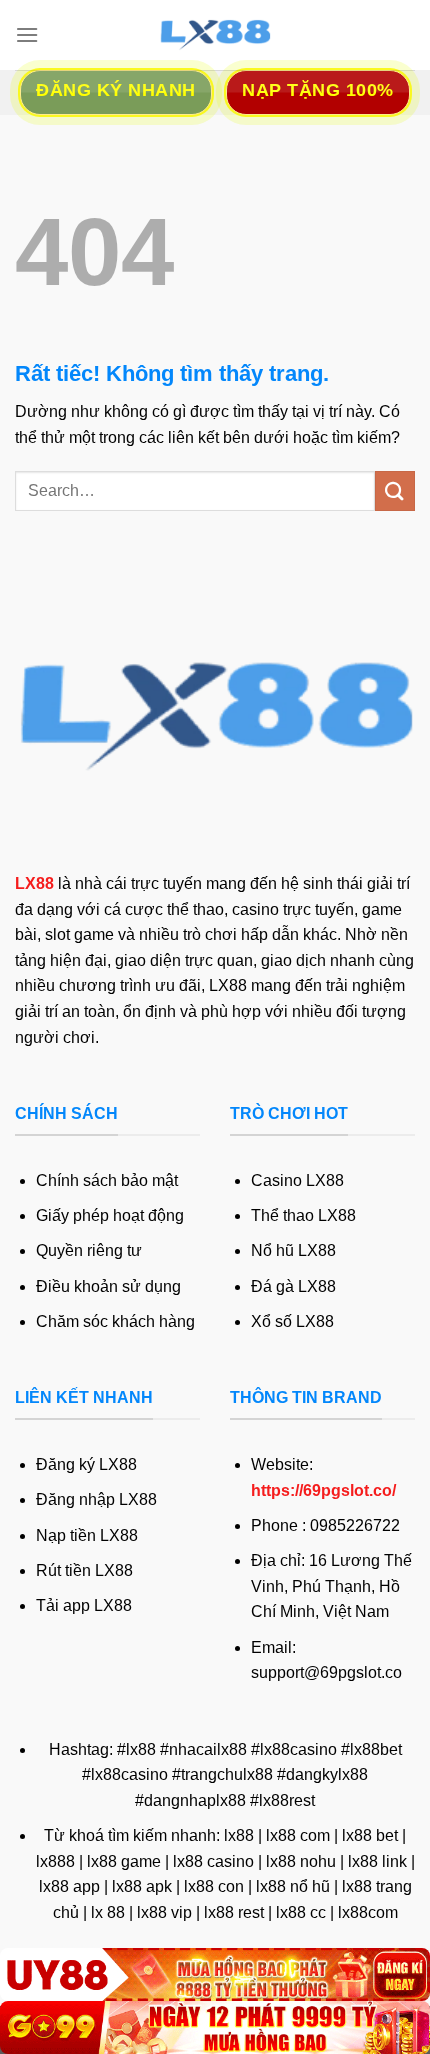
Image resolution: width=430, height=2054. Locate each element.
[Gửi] (395, 490)
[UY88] (215, 1974)
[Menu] (27, 34)
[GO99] (215, 2027)
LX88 (34, 883)
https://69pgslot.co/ (323, 1490)
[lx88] (215, 35)
